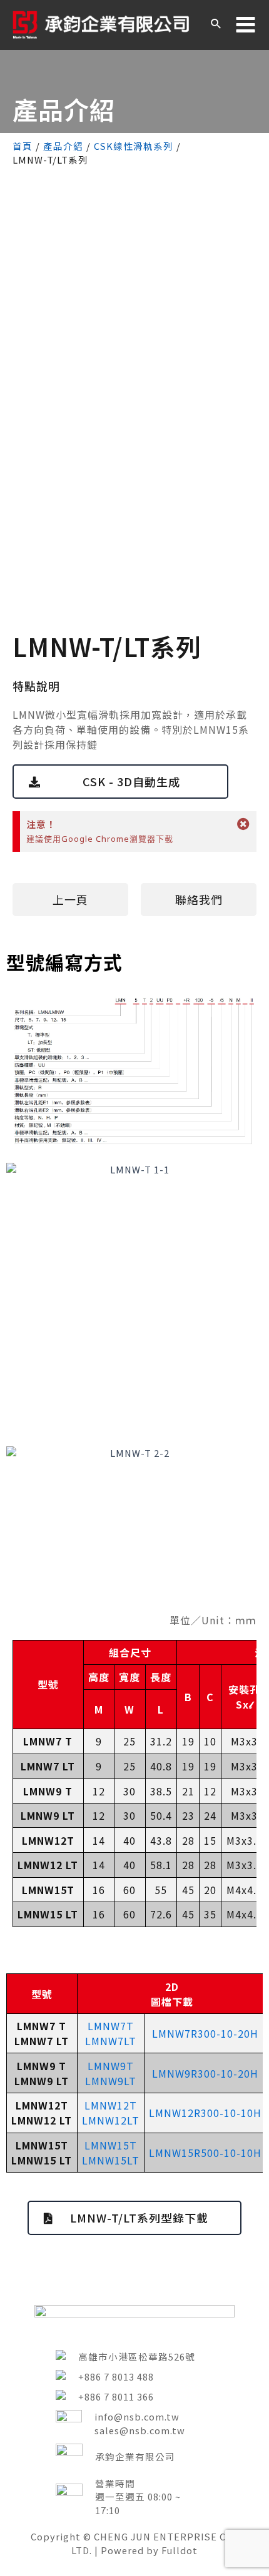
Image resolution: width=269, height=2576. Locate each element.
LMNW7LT (111, 2041)
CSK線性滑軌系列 (134, 146)
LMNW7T (111, 2026)
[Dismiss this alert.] (244, 824)
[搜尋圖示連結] (216, 25)
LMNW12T (111, 2105)
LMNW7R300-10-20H (205, 2033)
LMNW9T (111, 2066)
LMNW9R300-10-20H (205, 2073)
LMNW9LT (111, 2081)
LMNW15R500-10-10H (205, 2153)
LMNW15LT (111, 2160)
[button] (120, 782)
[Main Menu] (246, 25)
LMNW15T (111, 2145)
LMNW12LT (111, 2120)
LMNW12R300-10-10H (205, 2113)
